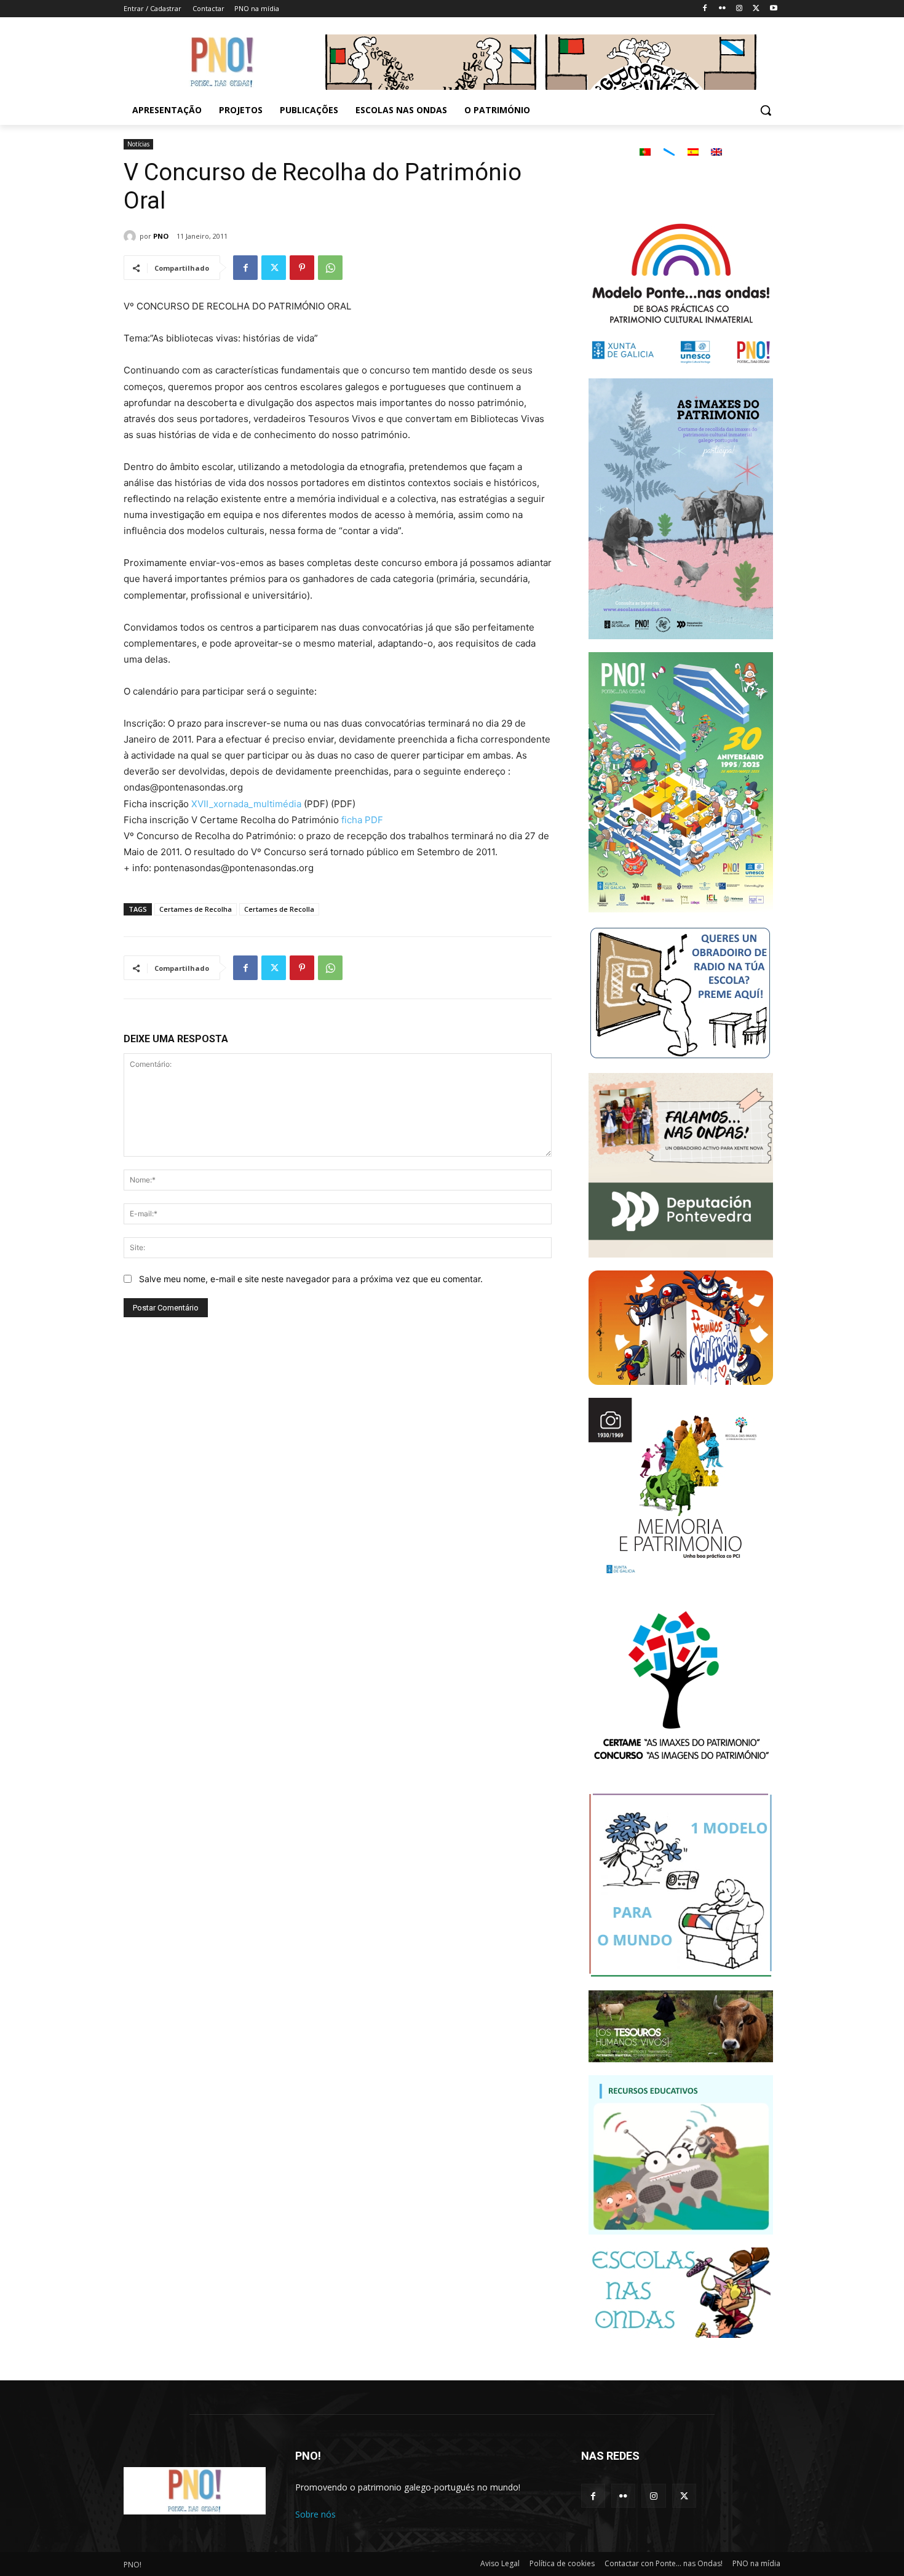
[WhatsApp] (330, 268)
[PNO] (132, 236)
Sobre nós (315, 2514)
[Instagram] (739, 9)
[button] (766, 110)
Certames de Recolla (279, 909)
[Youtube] (773, 9)
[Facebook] (705, 9)
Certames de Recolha (196, 909)
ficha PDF (362, 820)
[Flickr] (722, 9)
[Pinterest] (302, 268)
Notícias (138, 144)
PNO (161, 236)
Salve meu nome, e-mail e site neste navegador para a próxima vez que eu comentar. (311, 1279)
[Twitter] (756, 9)
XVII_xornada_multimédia (246, 804)
